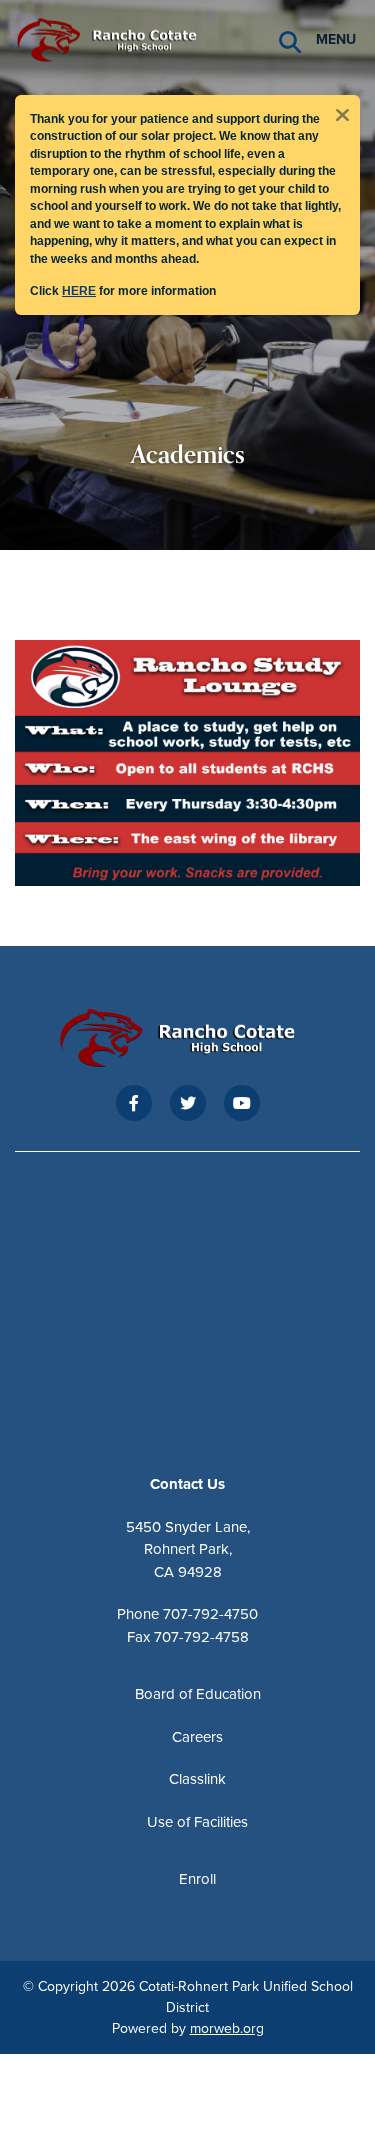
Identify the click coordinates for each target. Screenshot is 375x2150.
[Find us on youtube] (242, 1103)
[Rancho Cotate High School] (115, 38)
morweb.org (227, 2028)
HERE (79, 290)
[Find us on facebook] (134, 1103)
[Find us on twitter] (188, 1103)
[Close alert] (342, 113)
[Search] (290, 40)
